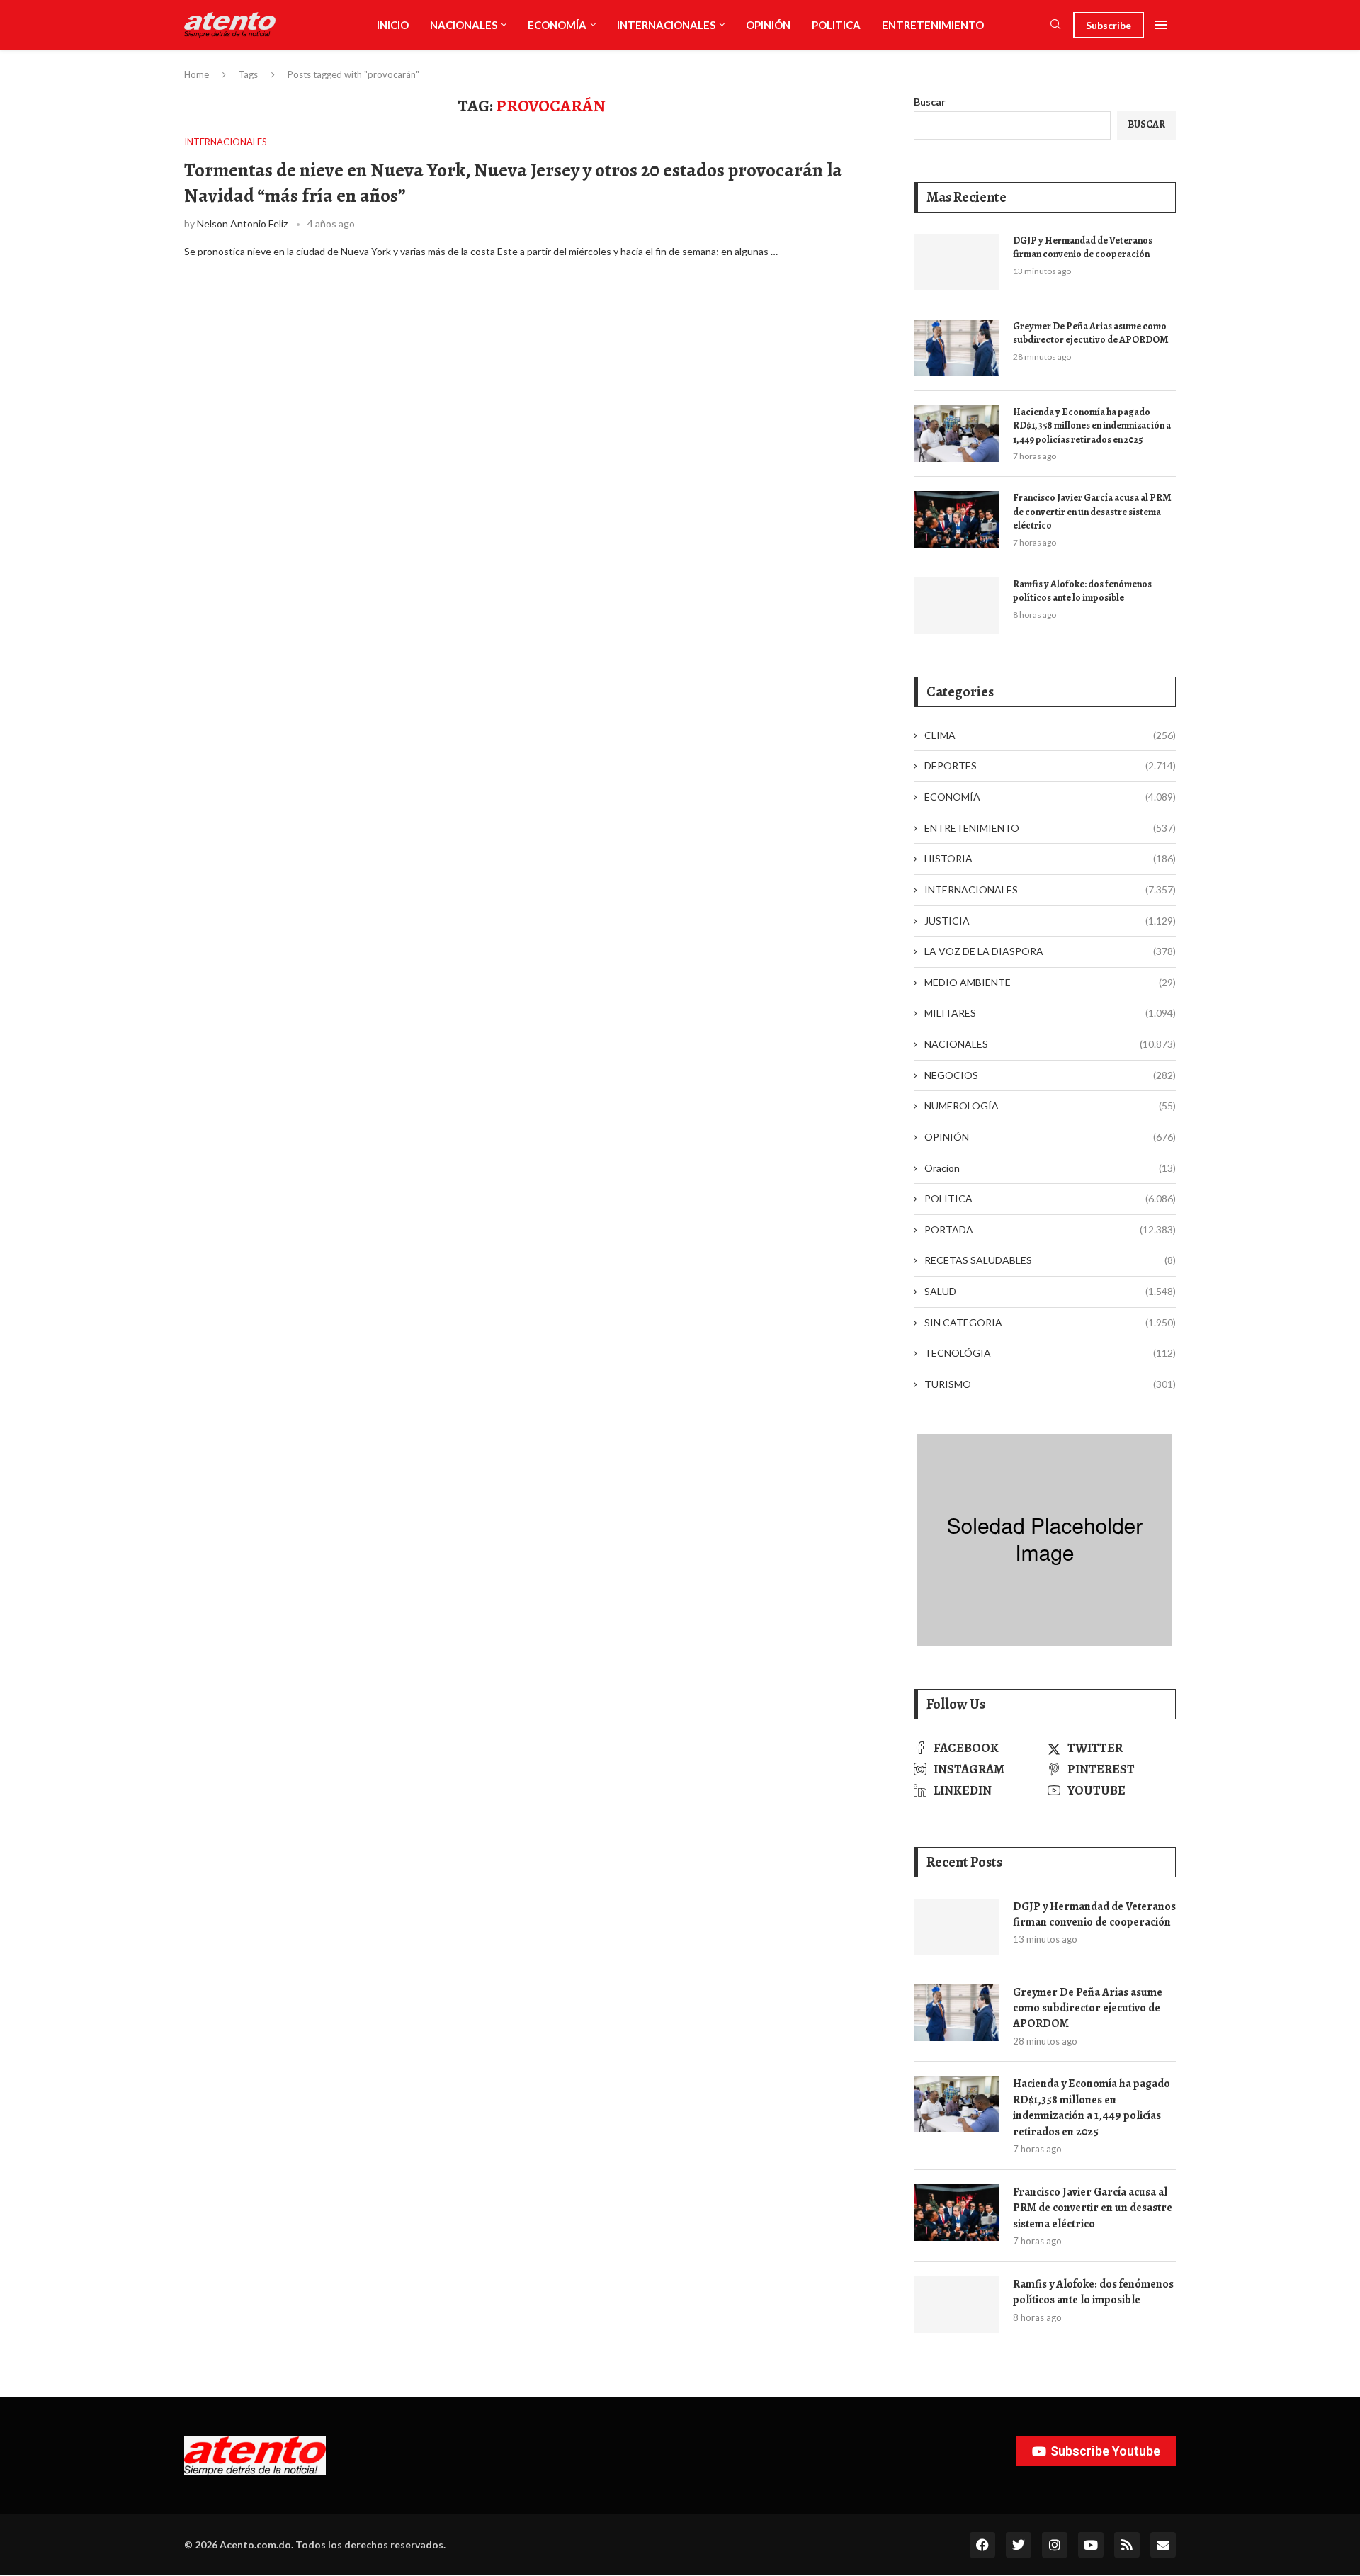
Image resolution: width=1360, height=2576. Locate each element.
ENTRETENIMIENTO (933, 25)
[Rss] (1127, 2545)
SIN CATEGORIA (1050, 1322)
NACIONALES (464, 25)
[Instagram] (1055, 2545)
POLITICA (836, 25)
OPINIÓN (768, 25)
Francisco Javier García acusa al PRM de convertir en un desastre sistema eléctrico (1092, 512)
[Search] (1055, 25)
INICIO (393, 25)
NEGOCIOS (1050, 1075)
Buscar (930, 102)
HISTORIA (1050, 858)
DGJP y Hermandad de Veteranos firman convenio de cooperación (1083, 248)
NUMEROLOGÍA (1050, 1106)
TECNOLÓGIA (1050, 1353)
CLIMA (1050, 735)
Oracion (1050, 1168)
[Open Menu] (1161, 25)
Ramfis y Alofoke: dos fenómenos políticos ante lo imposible (1082, 591)
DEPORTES (1050, 766)
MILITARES (1050, 1013)
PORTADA (1050, 1230)
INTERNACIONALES (666, 25)
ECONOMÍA (557, 25)
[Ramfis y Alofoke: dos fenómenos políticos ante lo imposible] (956, 606)
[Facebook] (982, 2545)
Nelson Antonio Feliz (242, 224)
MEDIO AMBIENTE (1050, 982)
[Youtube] (1091, 2545)
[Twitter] (1019, 2545)
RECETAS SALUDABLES (1050, 1260)
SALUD (1050, 1291)
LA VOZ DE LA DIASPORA (1050, 951)
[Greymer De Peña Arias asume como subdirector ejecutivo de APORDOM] (956, 348)
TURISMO (1050, 1384)
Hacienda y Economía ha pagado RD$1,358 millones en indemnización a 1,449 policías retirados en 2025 (1092, 426)
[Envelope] (1163, 2545)
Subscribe (1109, 25)
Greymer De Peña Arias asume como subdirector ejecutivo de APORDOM (1091, 333)
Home (197, 74)
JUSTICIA (1050, 921)
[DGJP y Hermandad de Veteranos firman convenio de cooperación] (956, 262)
